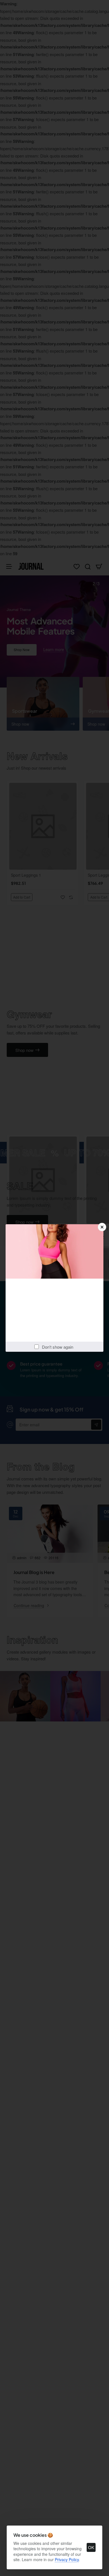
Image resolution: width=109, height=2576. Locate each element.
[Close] (102, 1227)
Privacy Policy (67, 2559)
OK (91, 2547)
